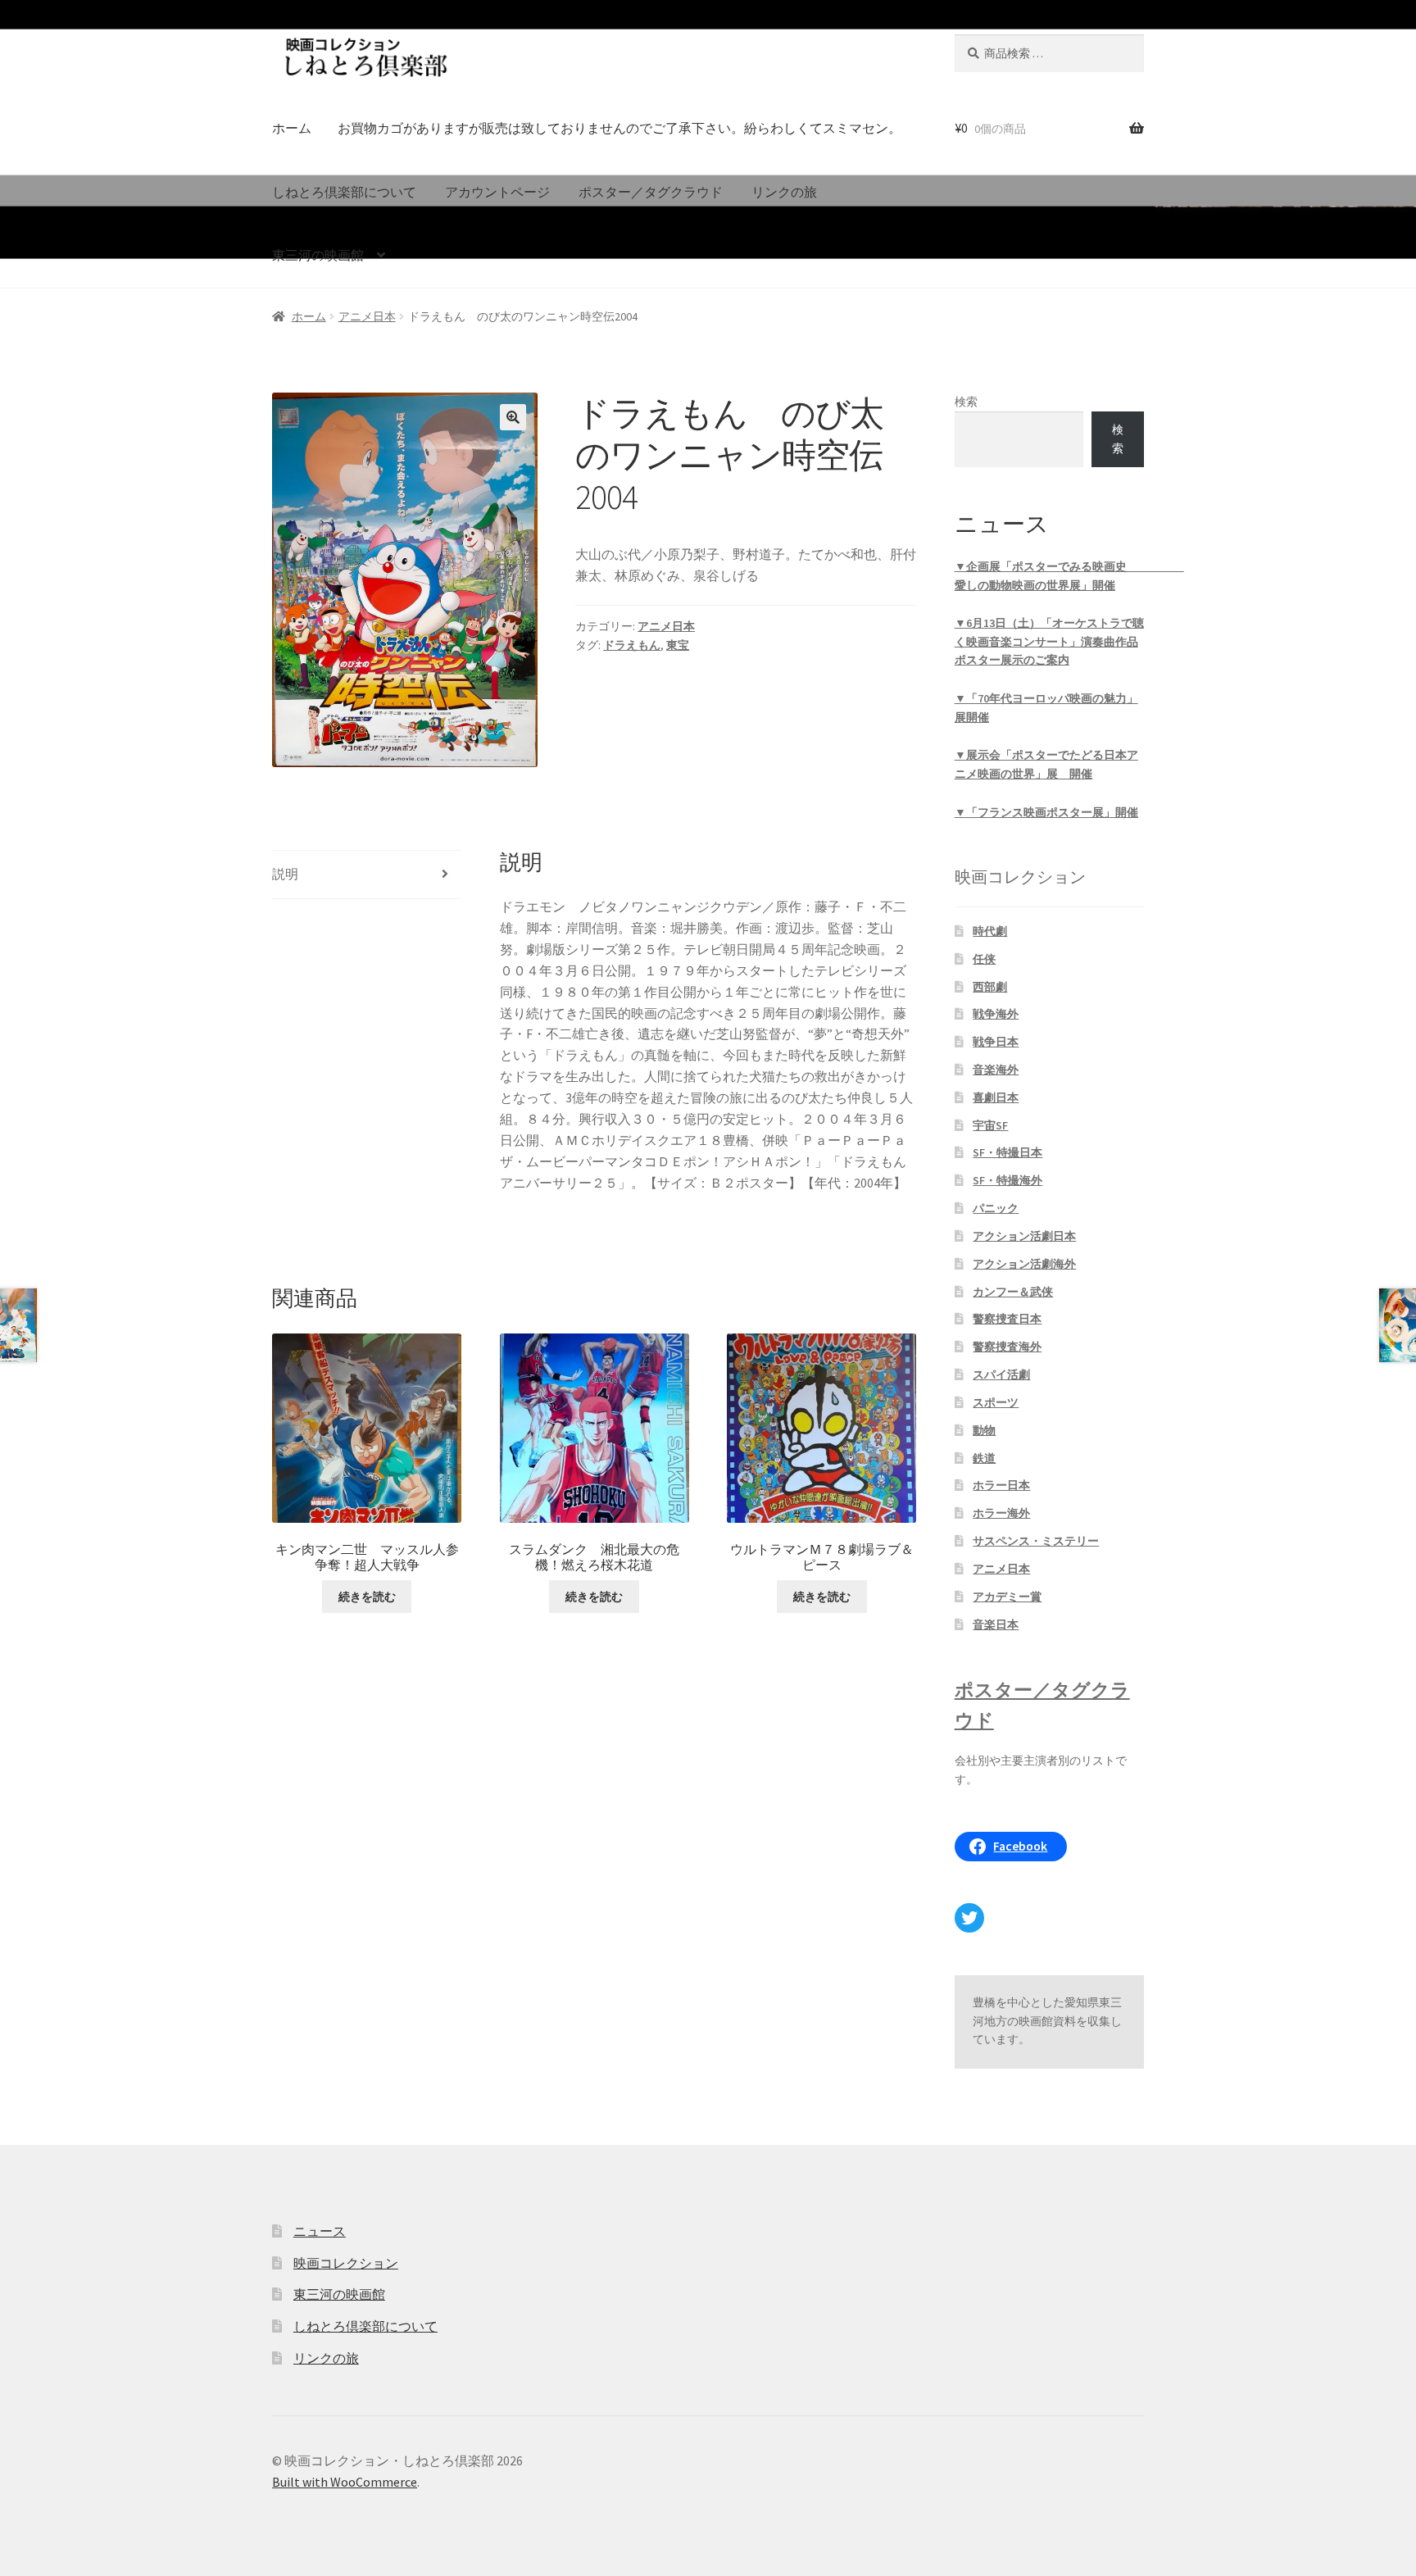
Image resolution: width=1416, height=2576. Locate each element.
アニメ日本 (367, 316)
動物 (984, 1430)
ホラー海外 (1001, 1513)
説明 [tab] (285, 874)
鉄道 (984, 1458)
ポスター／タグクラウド (651, 192)
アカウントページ (497, 192)
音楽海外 (996, 1070)
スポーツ (996, 1402)
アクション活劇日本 (1024, 1236)
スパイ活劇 (1001, 1374)
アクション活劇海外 (1024, 1264)
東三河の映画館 (318, 255)
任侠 (984, 959)
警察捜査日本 (1007, 1319)
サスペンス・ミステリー (1036, 1541)
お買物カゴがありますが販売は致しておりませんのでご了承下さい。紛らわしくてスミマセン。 (619, 128)
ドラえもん (632, 645)
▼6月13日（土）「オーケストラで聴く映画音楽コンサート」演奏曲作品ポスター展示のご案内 (1049, 641)
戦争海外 (996, 1014)
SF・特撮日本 (1008, 1152)
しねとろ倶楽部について (344, 192)
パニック (996, 1208)
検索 (966, 402)
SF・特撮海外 (1008, 1180)
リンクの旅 (784, 192)
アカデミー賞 (1007, 1597)
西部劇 (990, 987)
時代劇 (990, 931)
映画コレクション (346, 2263)
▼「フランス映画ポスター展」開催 (1046, 812)
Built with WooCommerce (345, 2482)
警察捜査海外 (1007, 1347)
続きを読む (367, 1597)
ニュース (320, 2231)
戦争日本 (996, 1042)
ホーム (292, 128)
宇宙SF (990, 1125)
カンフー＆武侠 (1013, 1292)
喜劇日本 (996, 1097)
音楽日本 (996, 1624)
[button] (513, 417)
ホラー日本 (1001, 1485)
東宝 (678, 645)
